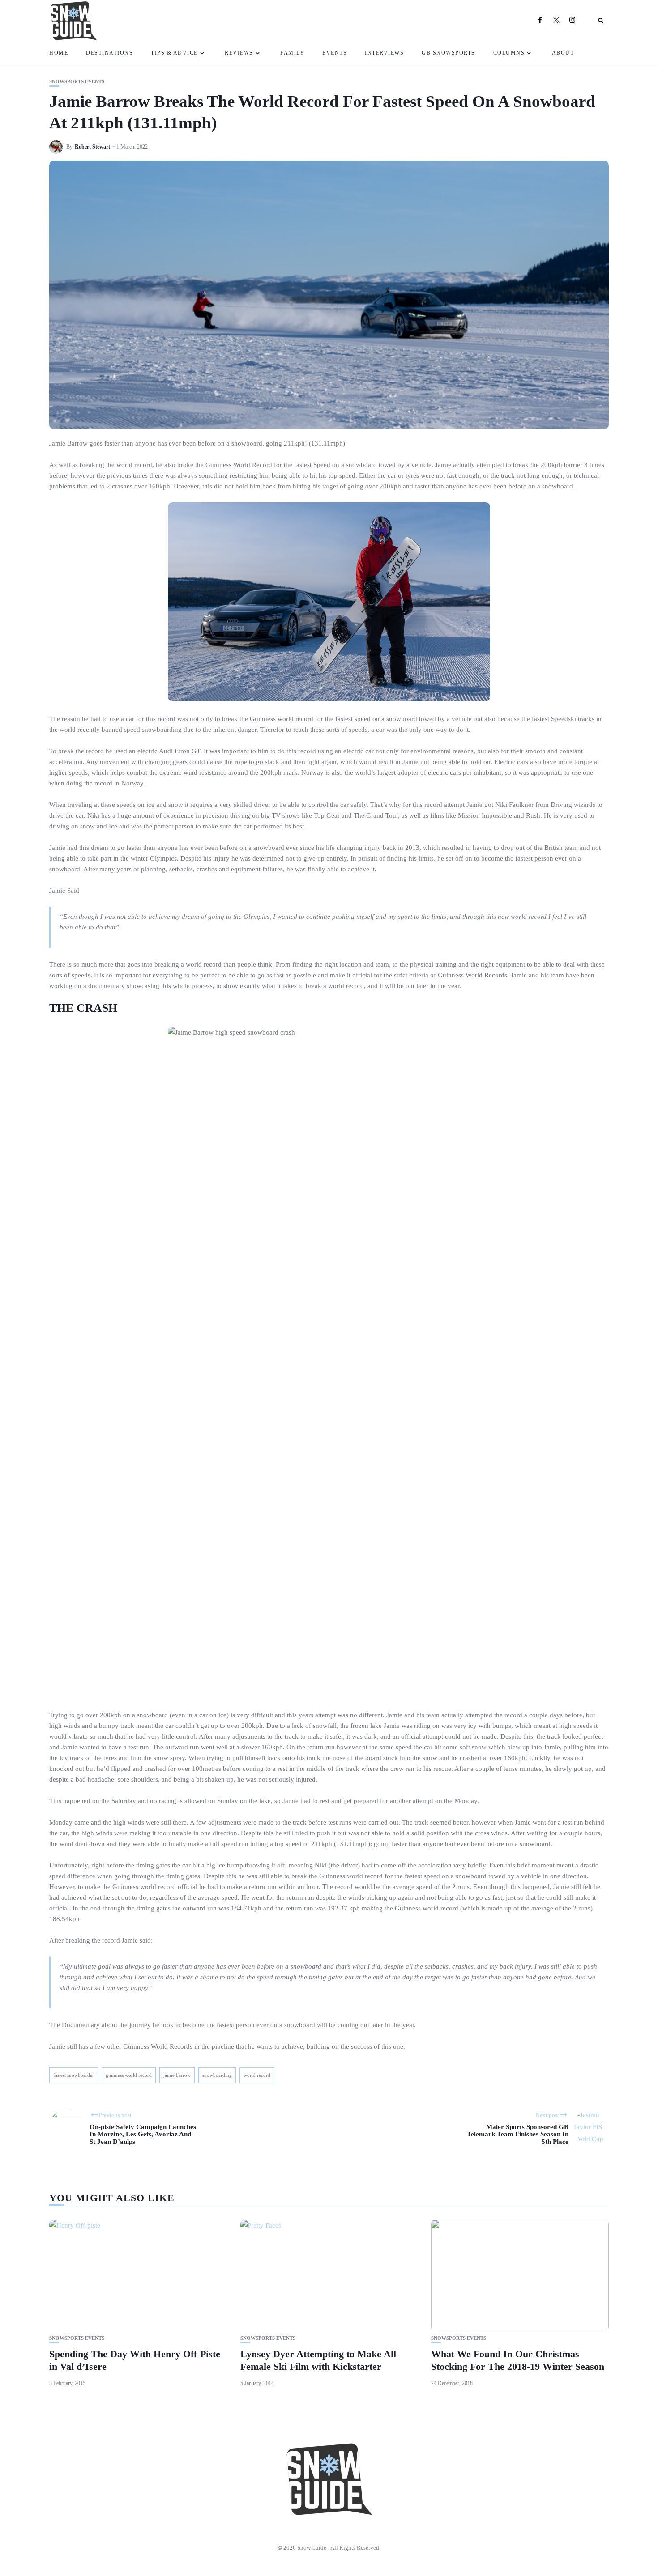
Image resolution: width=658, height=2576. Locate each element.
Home (59, 53)
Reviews (239, 53)
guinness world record (129, 2075)
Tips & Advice (174, 53)
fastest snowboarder (74, 2075)
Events (335, 53)
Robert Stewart (92, 147)
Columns (509, 53)
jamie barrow (177, 2075)
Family (292, 53)
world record (257, 2075)
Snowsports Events (77, 82)
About (563, 53)
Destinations (109, 53)
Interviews (384, 53)
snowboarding (217, 2075)
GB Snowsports (449, 53)
